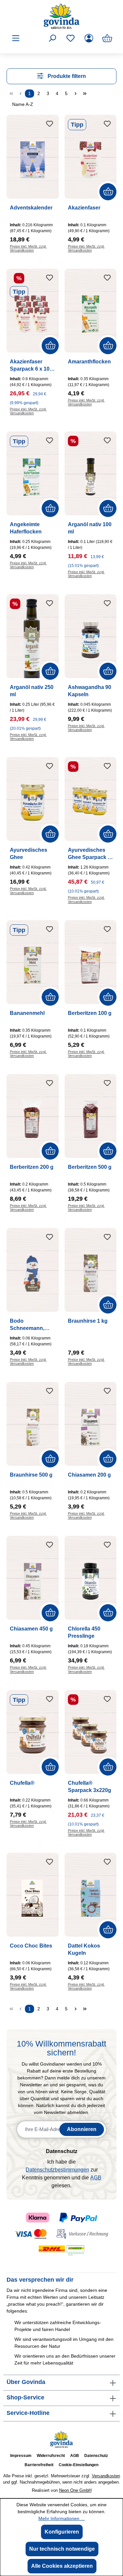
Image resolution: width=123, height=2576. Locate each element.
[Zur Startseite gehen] (61, 16)
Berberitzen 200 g (32, 1167)
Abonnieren (82, 2129)
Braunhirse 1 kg (88, 1321)
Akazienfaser (84, 208)
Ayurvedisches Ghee (29, 854)
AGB (96, 2178)
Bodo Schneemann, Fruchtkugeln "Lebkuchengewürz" (32, 1325)
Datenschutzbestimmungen (57, 2170)
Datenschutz (96, 2456)
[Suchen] (52, 38)
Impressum (21, 2456)
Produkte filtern (66, 76)
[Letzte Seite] (85, 2009)
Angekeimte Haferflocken (26, 528)
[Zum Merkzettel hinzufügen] (50, 124)
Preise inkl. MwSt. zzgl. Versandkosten (28, 1986)
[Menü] (16, 38)
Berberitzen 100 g (90, 1013)
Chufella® (22, 1783)
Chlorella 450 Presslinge (84, 1632)
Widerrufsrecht (51, 2456)
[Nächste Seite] (75, 2009)
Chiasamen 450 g (31, 1629)
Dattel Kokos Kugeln (84, 1949)
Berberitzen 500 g (90, 1167)
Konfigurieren (62, 2532)
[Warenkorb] (107, 38)
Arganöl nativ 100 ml (90, 528)
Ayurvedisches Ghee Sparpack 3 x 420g (89, 854)
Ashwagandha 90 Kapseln (90, 691)
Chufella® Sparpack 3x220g (90, 1787)
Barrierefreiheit (39, 2465)
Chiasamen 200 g (89, 1475)
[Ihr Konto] (89, 38)
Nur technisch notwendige (62, 2549)
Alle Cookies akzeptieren (62, 2566)
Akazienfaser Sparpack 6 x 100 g (31, 366)
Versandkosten (106, 2476)
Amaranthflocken (89, 362)
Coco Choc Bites (31, 1946)
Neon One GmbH (75, 2490)
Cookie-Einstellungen (79, 2465)
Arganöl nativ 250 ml (32, 691)
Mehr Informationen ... (61, 2518)
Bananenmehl (27, 1013)
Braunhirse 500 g (31, 1475)
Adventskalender (31, 208)
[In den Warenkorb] (108, 192)
